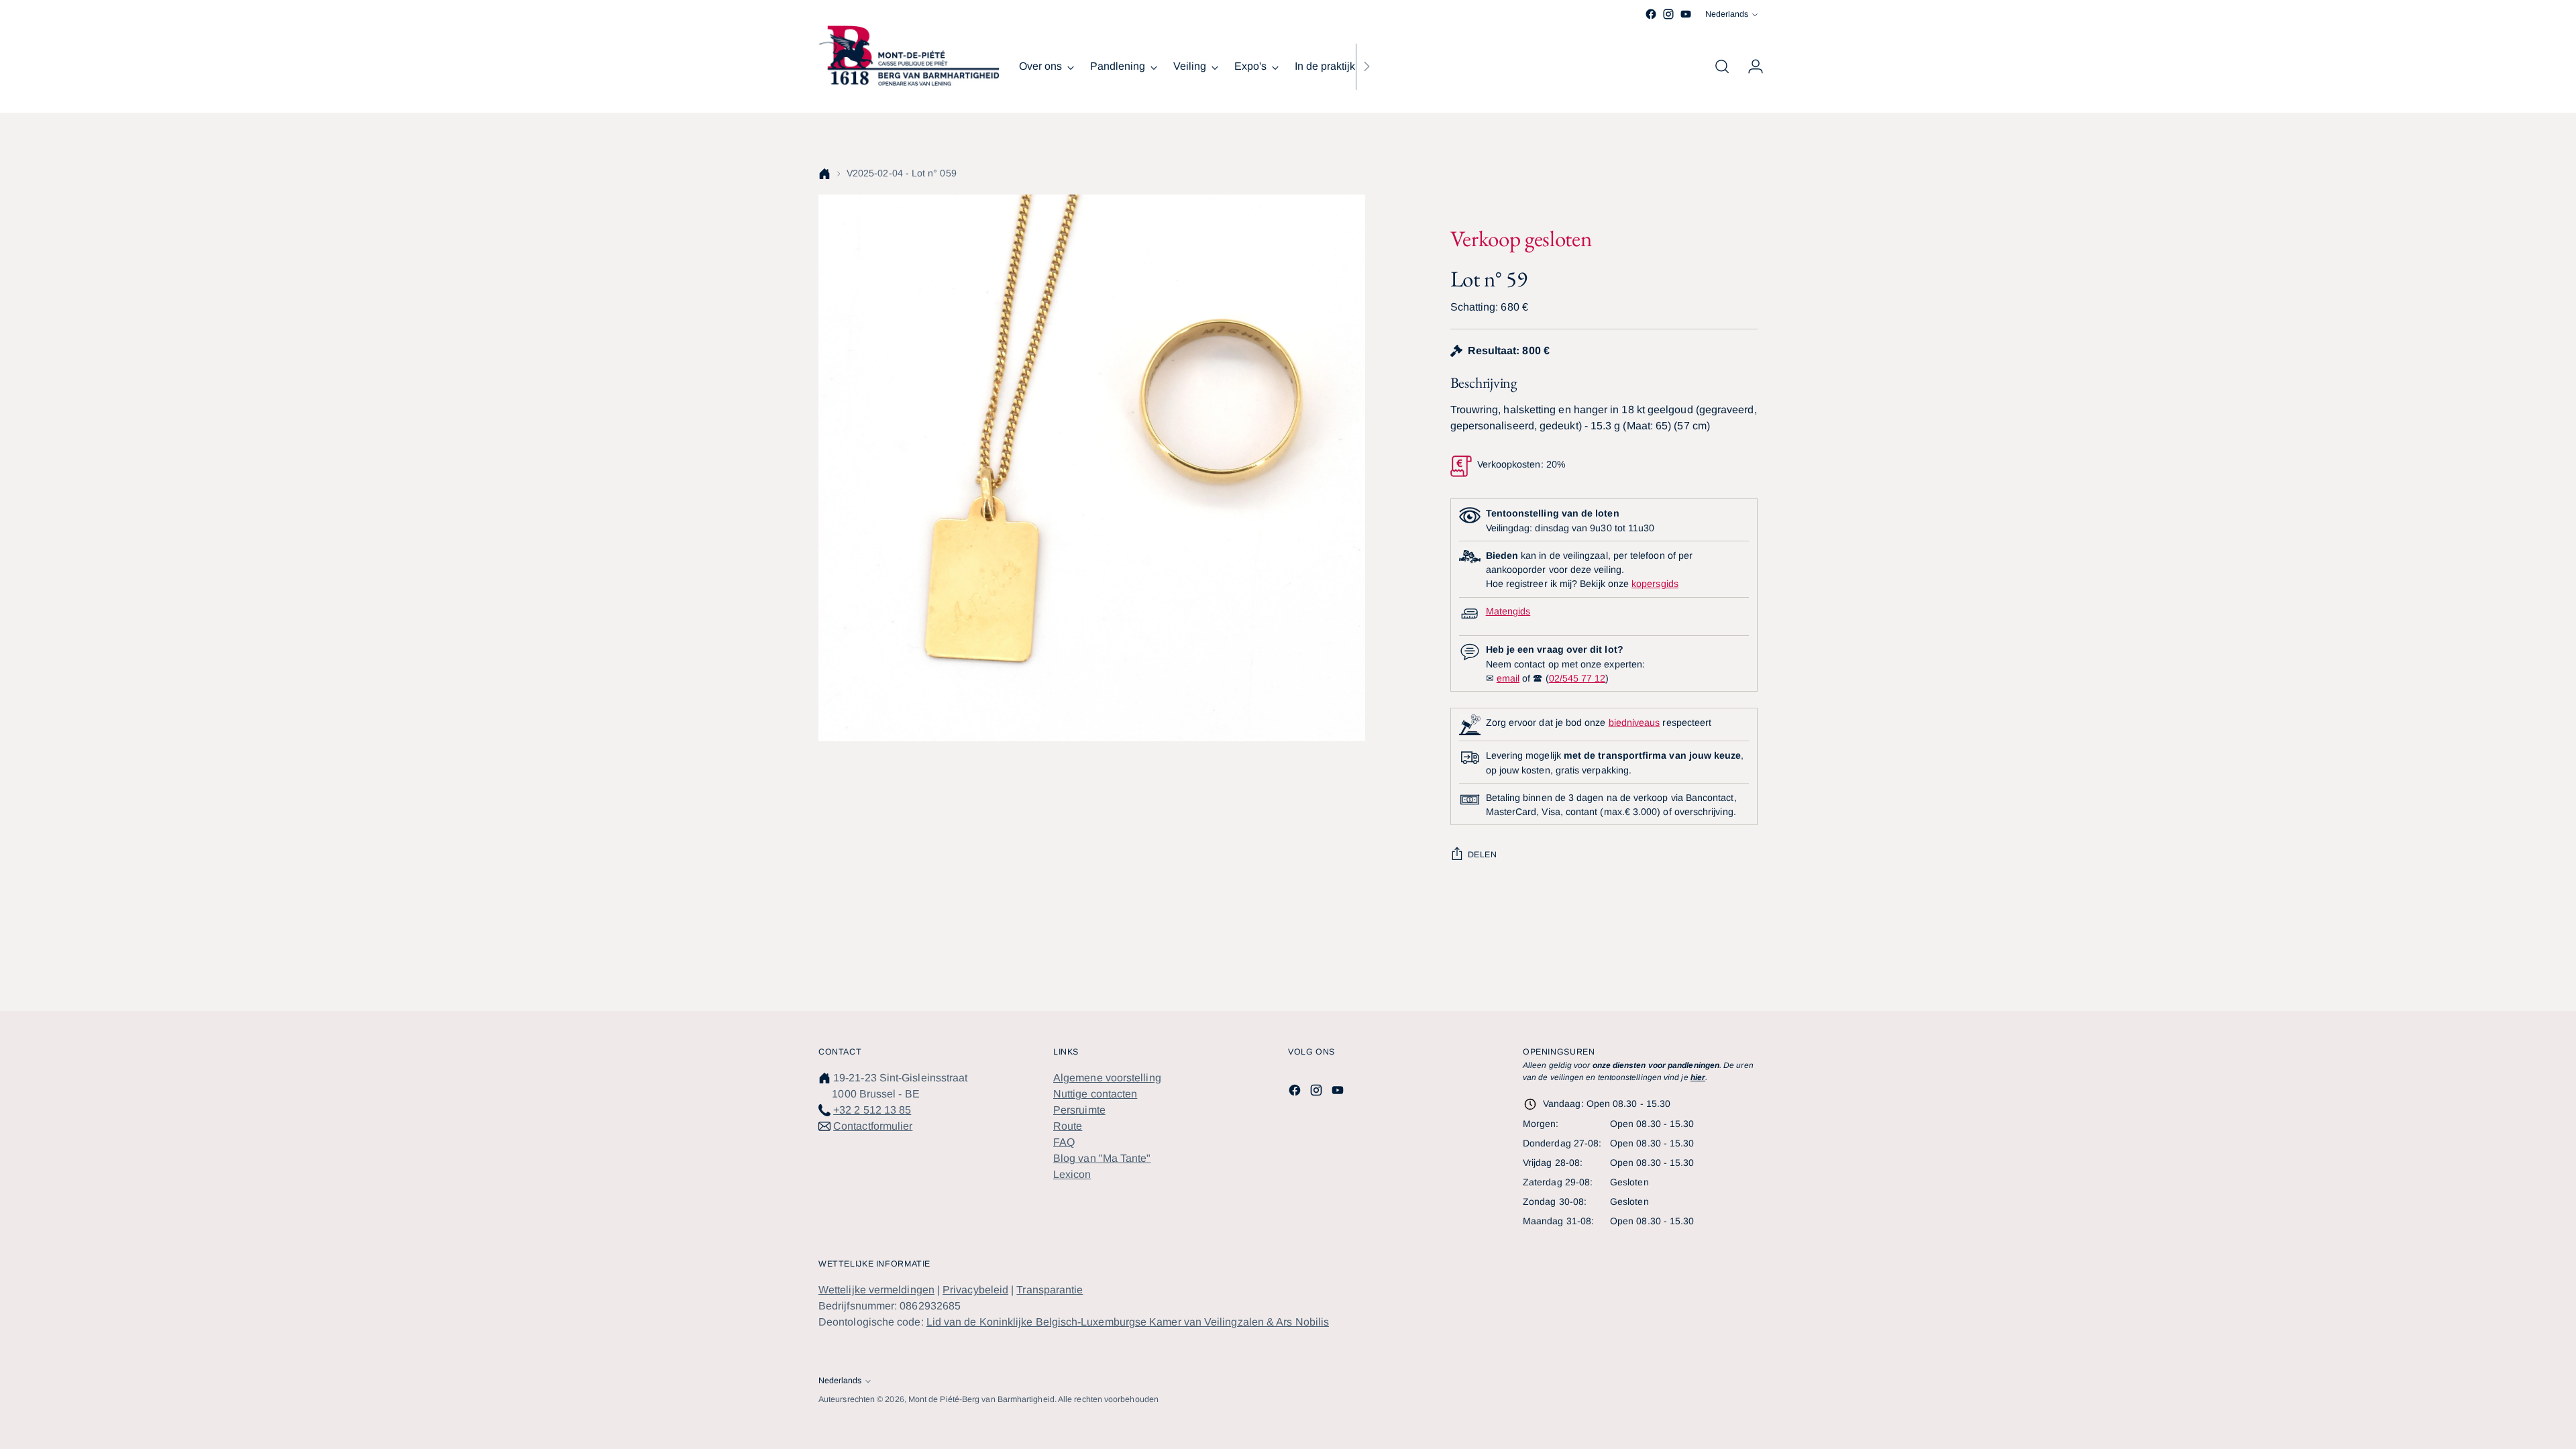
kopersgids (1655, 584)
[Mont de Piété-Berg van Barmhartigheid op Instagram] (1668, 14)
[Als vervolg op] (1366, 66)
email (1508, 678)
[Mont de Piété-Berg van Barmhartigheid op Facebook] (1651, 14)
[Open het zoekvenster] (1722, 66)
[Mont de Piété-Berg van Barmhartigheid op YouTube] (1686, 14)
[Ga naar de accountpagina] (1750, 66)
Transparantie (1050, 1290)
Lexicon (1072, 1174)
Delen (1483, 855)
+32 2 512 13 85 (872, 1110)
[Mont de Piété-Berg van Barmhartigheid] (909, 56)
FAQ (1064, 1142)
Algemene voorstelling (1107, 1078)
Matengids (1508, 611)
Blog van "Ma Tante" (1102, 1158)
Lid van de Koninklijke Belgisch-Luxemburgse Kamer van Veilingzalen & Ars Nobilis (1128, 1322)
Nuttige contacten (1095, 1094)
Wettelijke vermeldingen (876, 1290)
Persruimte (1079, 1110)
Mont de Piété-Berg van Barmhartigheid (981, 1399)
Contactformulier (873, 1126)
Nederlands (1727, 14)
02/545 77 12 (1577, 678)
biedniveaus (1634, 722)
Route (1068, 1126)
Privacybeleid (975, 1290)
